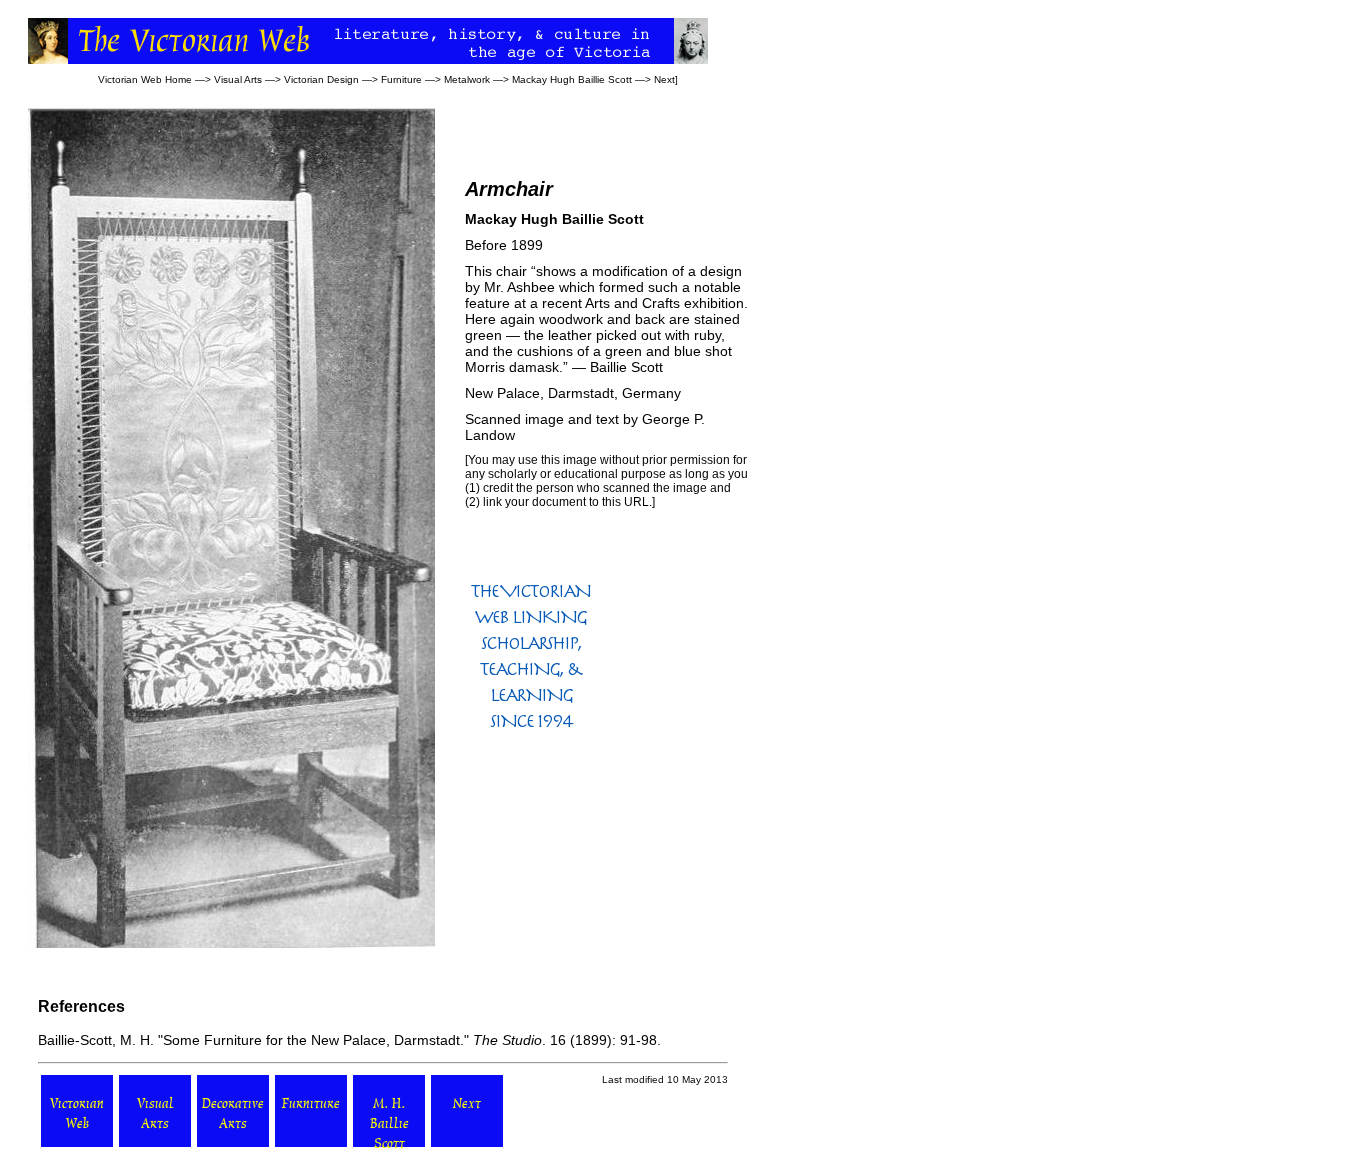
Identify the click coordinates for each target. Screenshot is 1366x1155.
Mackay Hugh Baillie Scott (572, 79)
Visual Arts (238, 79)
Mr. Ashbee (519, 287)
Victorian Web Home (145, 79)
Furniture (401, 79)
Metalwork (467, 79)
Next (664, 79)
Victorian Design (321, 79)
